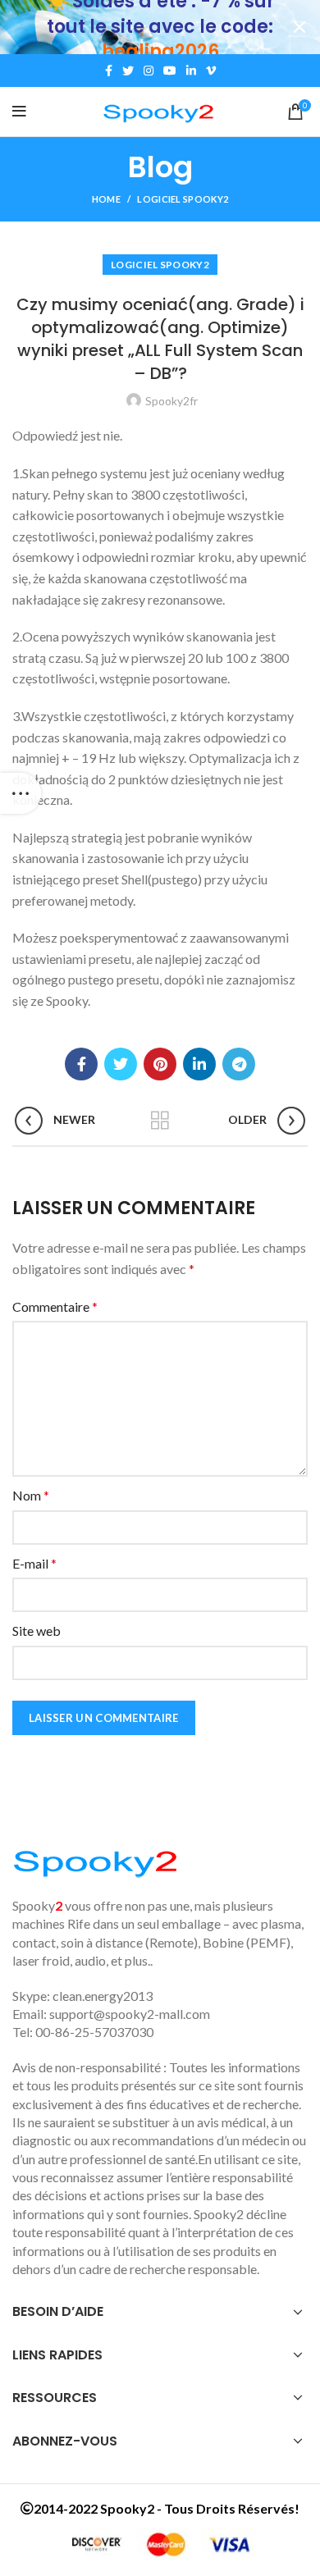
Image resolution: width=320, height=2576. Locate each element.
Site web (37, 1631)
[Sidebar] (21, 793)
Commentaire (55, 1306)
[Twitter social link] (128, 71)
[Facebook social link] (109, 71)
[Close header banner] (299, 27)
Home (106, 199)
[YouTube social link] (170, 71)
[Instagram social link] (149, 71)
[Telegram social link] (239, 1064)
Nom (31, 1495)
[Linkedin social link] (191, 71)
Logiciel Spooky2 (183, 199)
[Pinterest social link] (160, 1064)
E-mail (34, 1563)
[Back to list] (160, 1121)
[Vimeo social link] (211, 71)
